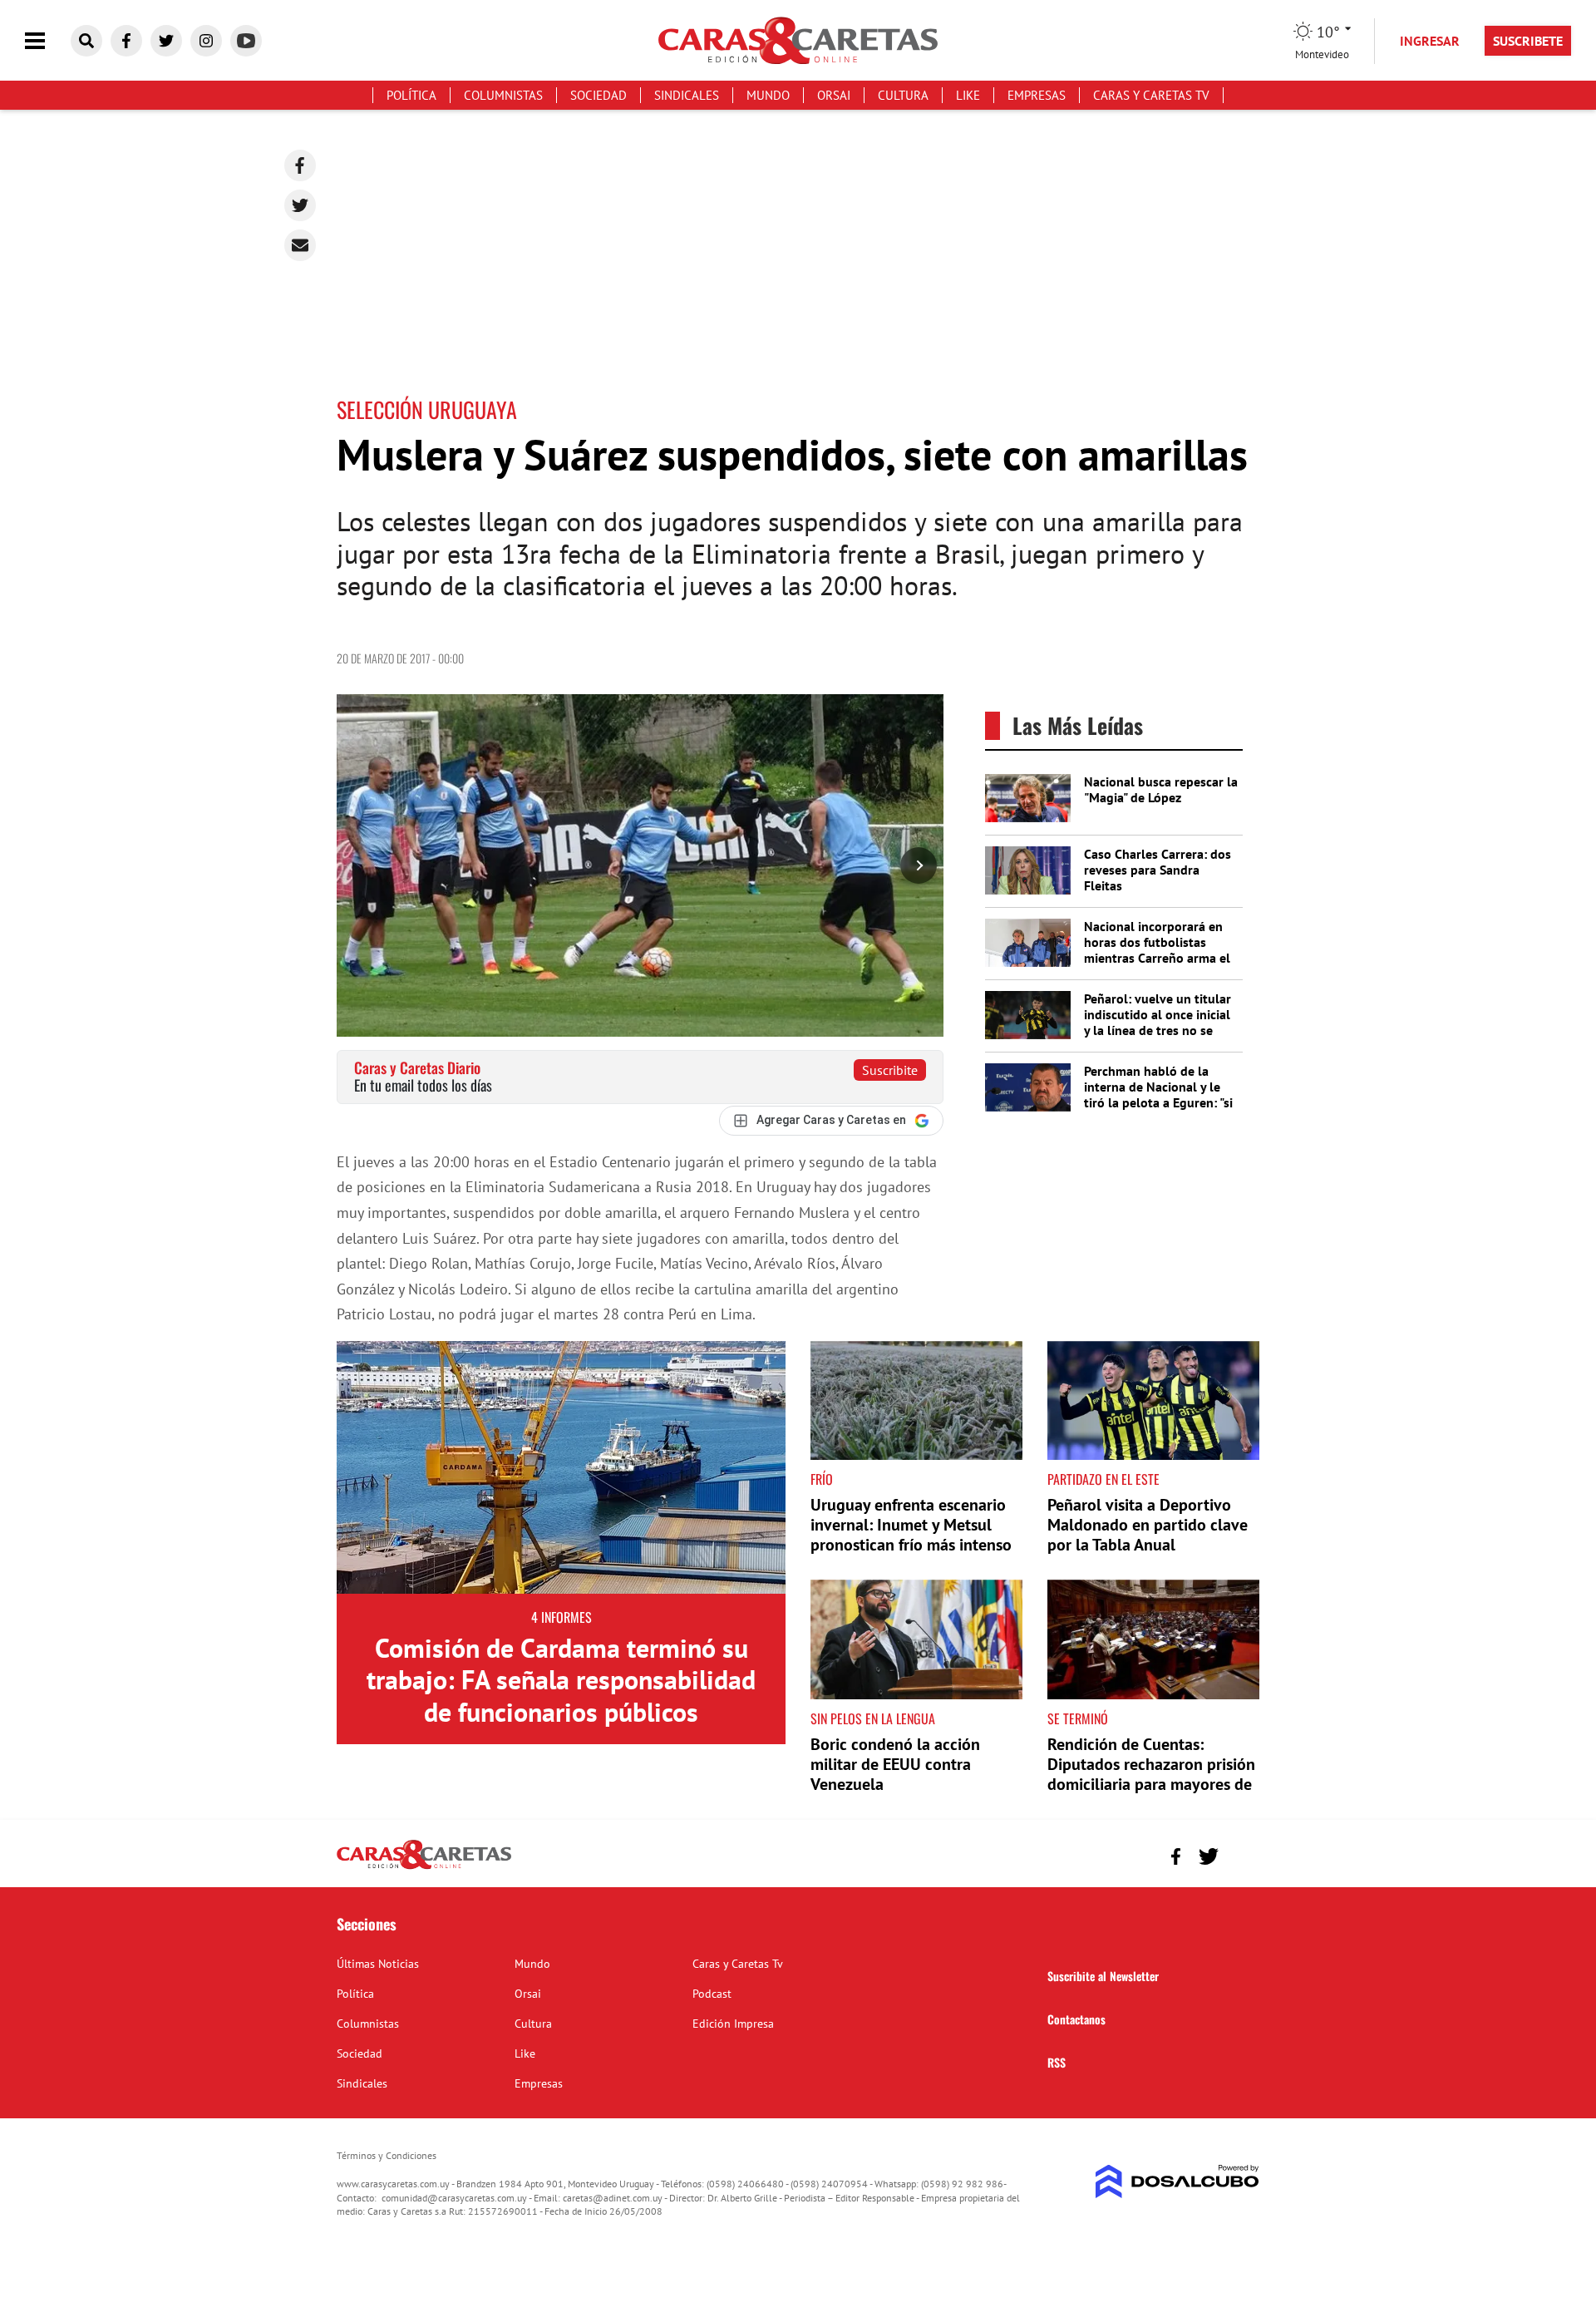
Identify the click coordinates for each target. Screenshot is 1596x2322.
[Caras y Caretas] (424, 1868)
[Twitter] (300, 205)
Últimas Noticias (378, 1964)
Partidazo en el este (1103, 1479)
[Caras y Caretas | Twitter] (166, 41)
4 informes (562, 1617)
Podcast (712, 1994)
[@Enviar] (300, 245)
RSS (1057, 2062)
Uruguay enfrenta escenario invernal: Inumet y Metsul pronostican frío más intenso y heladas (911, 1535)
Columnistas (503, 95)
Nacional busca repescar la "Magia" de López (1161, 789)
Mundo (768, 95)
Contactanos (1076, 2019)
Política (411, 95)
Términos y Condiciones (387, 2155)
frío (822, 1479)
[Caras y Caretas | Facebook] (126, 41)
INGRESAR (1430, 41)
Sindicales (687, 95)
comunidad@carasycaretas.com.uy (454, 2198)
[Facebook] (300, 165)
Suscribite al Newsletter (1103, 1976)
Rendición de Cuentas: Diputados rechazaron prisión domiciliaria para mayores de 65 (1151, 1774)
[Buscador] (86, 41)
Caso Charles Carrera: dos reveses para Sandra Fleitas (1158, 870)
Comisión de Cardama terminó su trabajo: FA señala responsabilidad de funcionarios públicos (561, 1680)
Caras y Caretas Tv (1151, 95)
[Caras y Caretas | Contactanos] (1241, 1854)
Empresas (1037, 95)
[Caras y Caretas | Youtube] (246, 41)
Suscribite (890, 1070)
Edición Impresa (733, 2024)
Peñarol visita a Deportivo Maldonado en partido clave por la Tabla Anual (1148, 1525)
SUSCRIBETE (1528, 41)
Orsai (834, 95)
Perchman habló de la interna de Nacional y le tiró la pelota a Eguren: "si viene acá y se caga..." (1158, 1095)
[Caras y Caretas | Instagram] (206, 41)
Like (968, 95)
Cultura (903, 95)
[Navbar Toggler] (47, 41)
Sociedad (598, 95)
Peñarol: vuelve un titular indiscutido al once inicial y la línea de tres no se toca (1158, 1023)
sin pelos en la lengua (873, 1718)
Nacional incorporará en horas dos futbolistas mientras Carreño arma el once (1157, 950)
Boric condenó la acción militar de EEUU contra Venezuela (895, 1764)
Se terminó (1078, 1718)
